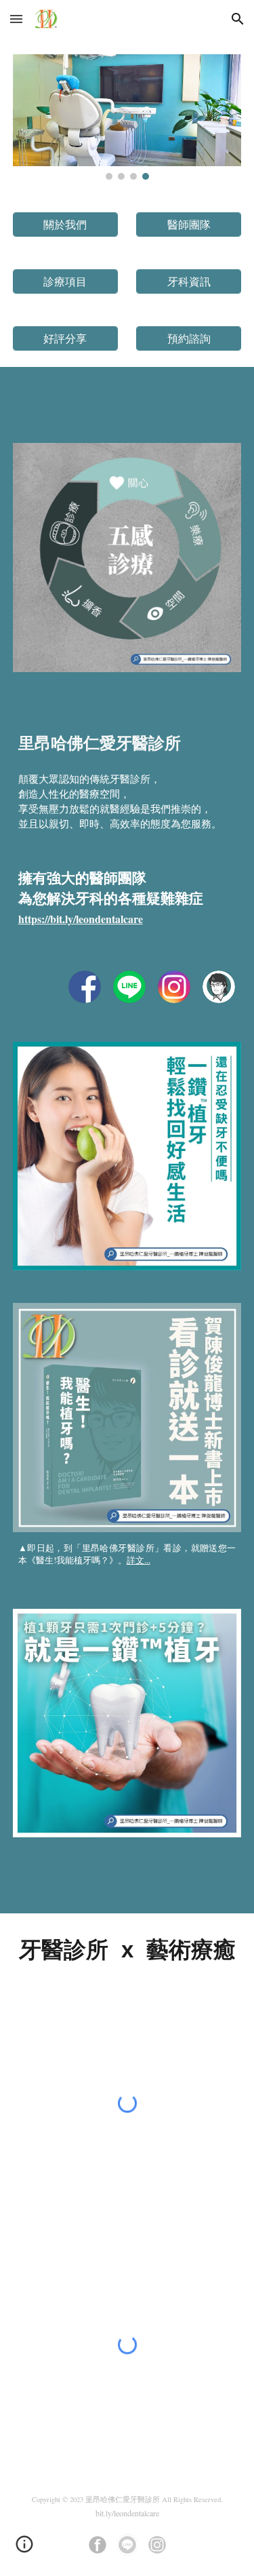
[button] (16, 19)
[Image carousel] (127, 117)
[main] (127, 835)
